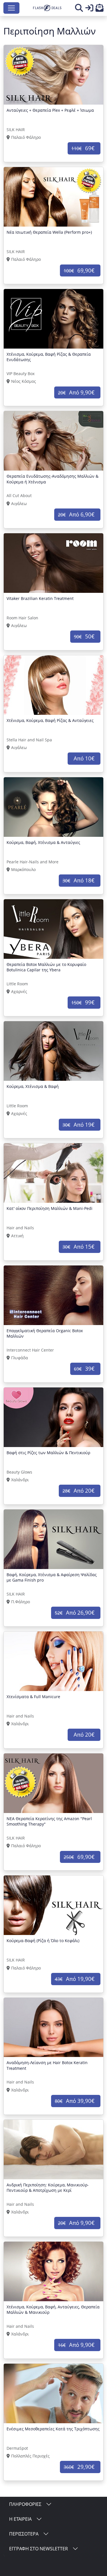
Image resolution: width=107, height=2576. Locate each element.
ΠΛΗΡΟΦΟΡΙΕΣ (25, 2504)
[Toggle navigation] (11, 8)
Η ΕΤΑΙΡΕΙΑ (20, 2519)
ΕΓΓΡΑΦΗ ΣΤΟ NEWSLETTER (39, 2549)
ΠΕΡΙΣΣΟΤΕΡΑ (24, 2534)
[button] (100, 9)
